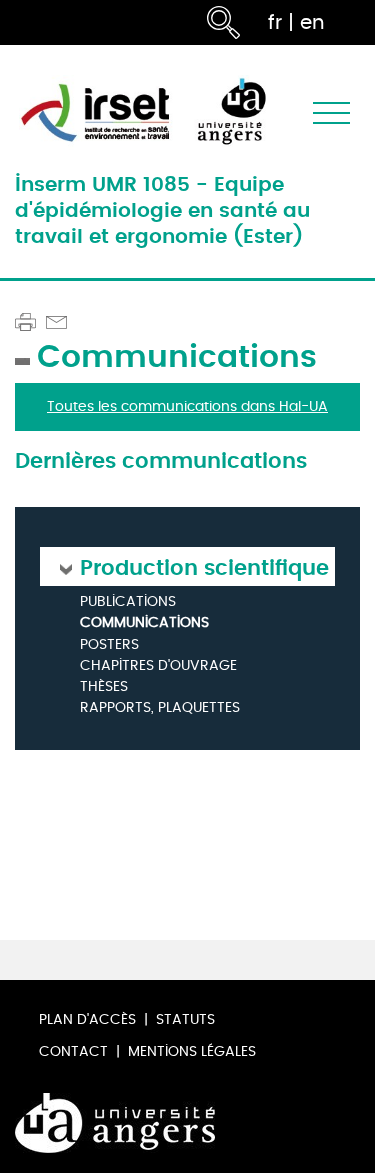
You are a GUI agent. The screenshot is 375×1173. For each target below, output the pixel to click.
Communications (144, 623)
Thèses (104, 687)
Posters (109, 645)
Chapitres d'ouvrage (158, 666)
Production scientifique (204, 566)
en (312, 22)
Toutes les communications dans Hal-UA (187, 406)
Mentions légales (192, 1051)
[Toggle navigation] (331, 112)
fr (275, 22)
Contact (73, 1051)
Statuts (185, 1019)
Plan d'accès (87, 1019)
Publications (128, 602)
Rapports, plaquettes (160, 708)
